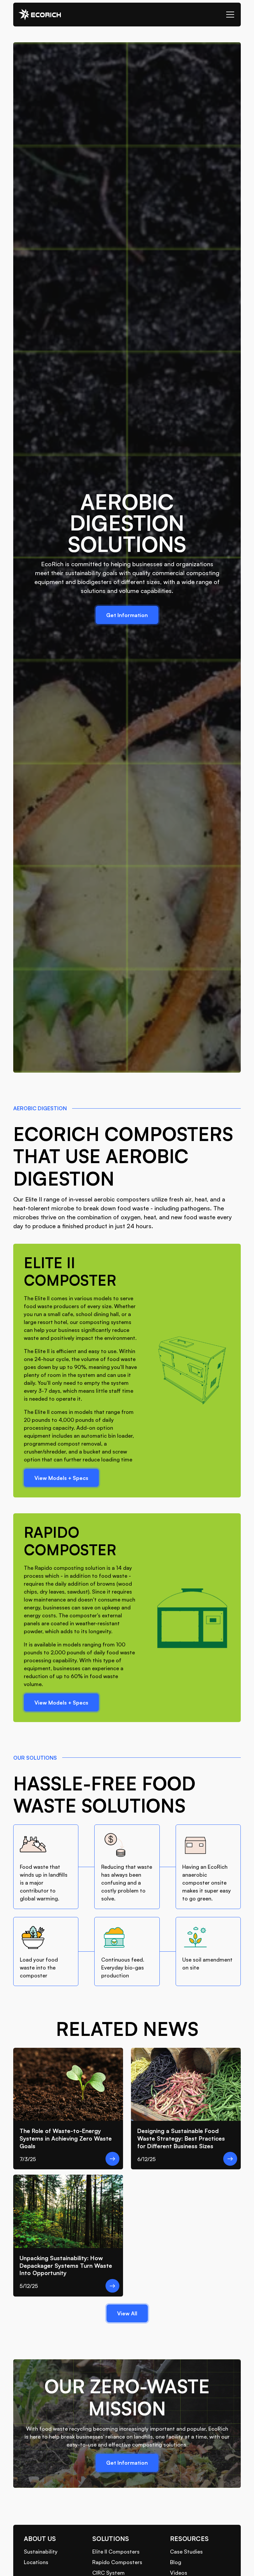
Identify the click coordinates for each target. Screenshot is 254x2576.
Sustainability (41, 2552)
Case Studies (186, 2552)
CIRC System (108, 2573)
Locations (36, 2562)
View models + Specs (61, 1478)
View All (127, 2313)
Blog (176, 2562)
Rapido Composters (117, 2562)
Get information (127, 615)
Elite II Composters (116, 2552)
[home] (40, 15)
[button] (229, 15)
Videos (179, 2573)
